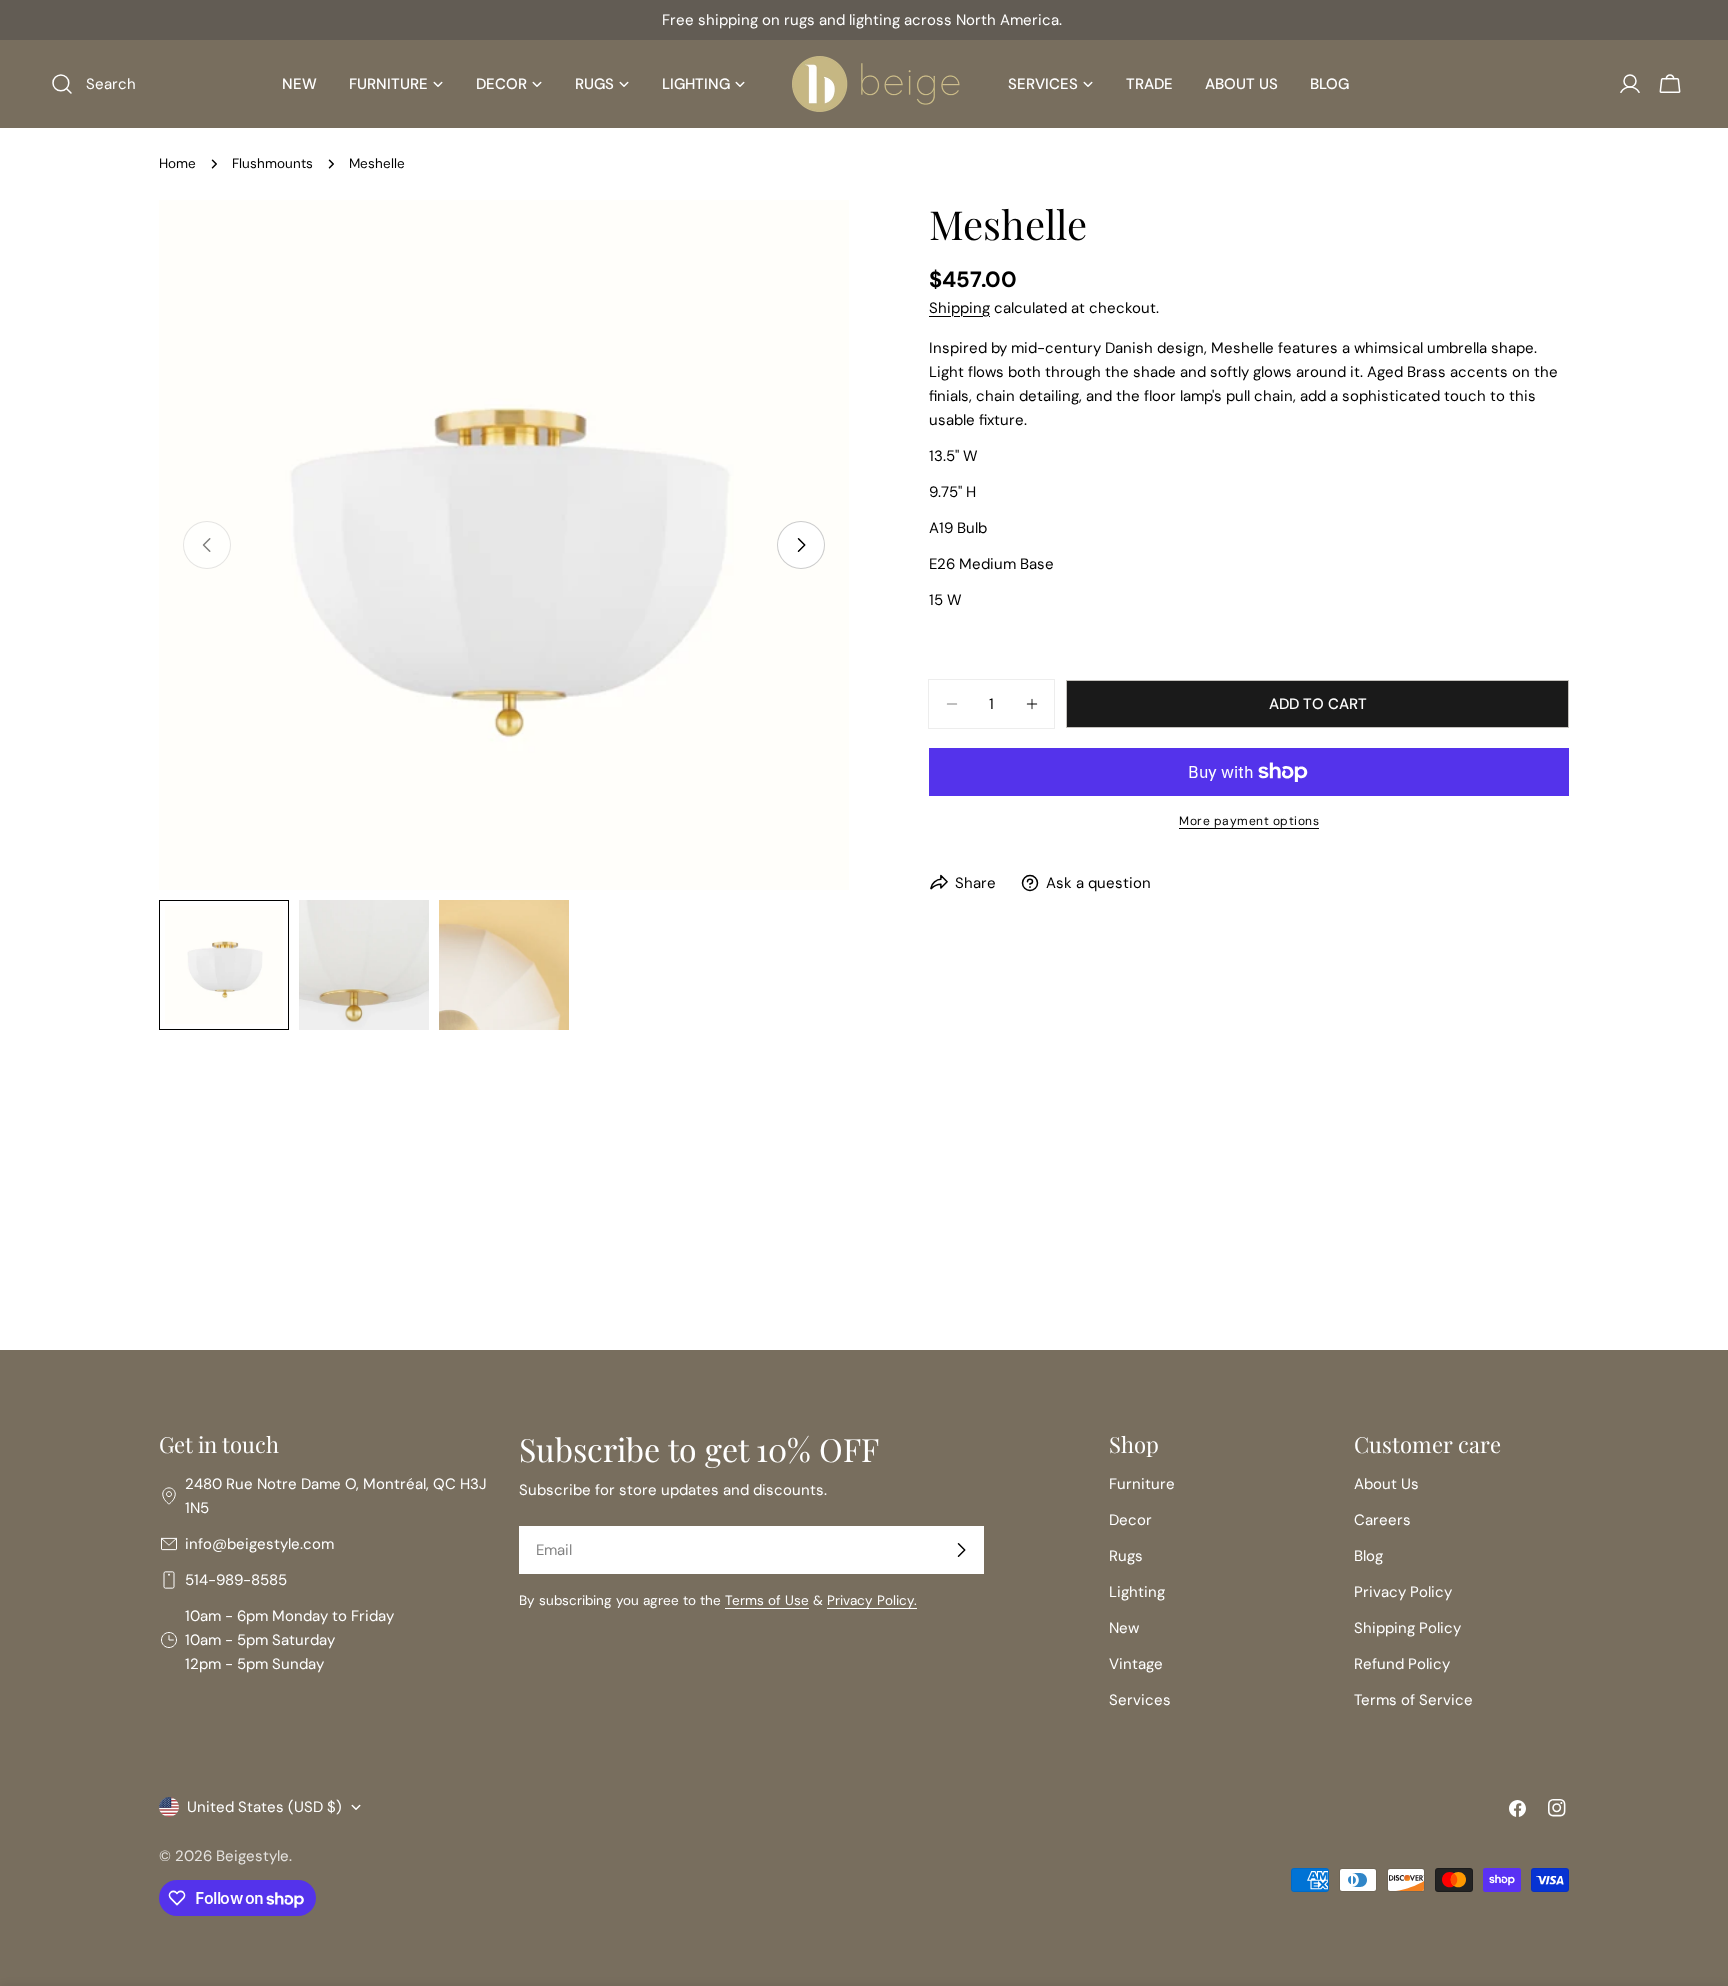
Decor (1130, 1520)
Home (177, 163)
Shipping (959, 308)
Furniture (1142, 1484)
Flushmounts (272, 163)
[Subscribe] (961, 1550)
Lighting (1137, 1592)
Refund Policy (1402, 1664)
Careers (1382, 1520)
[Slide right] (801, 545)
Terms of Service (1413, 1700)
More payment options (1249, 821)
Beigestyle (252, 1856)
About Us (1386, 1484)
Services (1140, 1700)
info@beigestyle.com (259, 1544)
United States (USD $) (264, 1807)
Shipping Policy (1407, 1628)
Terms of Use (767, 1600)
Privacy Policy (1403, 1592)
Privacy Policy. (872, 1600)
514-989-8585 (236, 1580)
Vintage (1136, 1664)
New (1124, 1628)
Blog (1368, 1556)
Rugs (1126, 1556)
